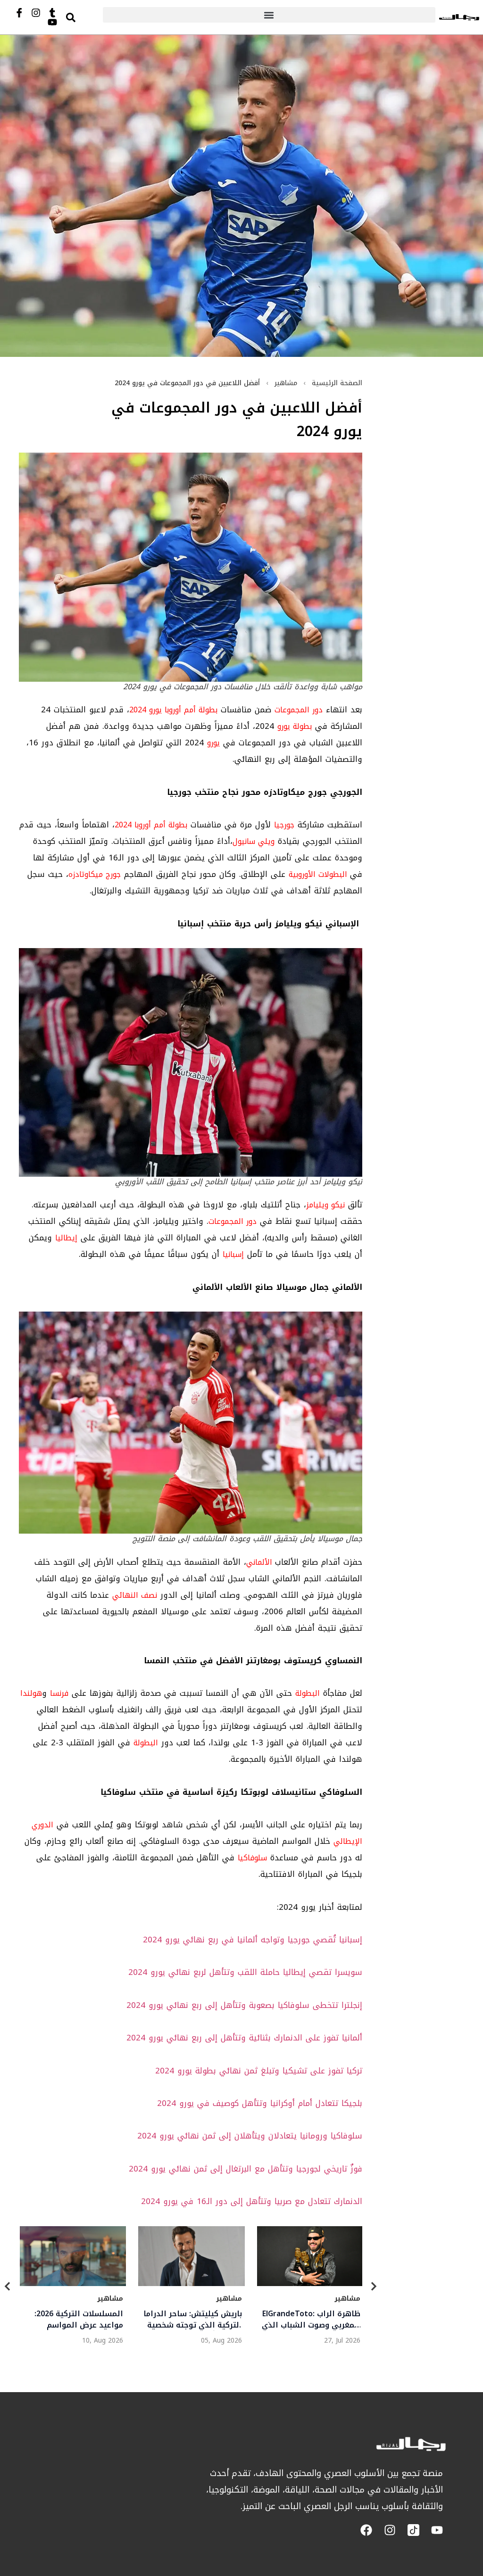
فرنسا (59, 1693)
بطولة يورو (295, 726)
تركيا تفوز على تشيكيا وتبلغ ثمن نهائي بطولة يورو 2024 (259, 2071)
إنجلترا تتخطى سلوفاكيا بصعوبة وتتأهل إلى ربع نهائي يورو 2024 (244, 2005)
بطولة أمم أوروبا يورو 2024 (173, 710)
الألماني (259, 1562)
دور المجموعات (299, 710)
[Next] (374, 2288)
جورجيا (284, 825)
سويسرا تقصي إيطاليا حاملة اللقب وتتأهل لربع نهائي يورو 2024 (245, 1972)
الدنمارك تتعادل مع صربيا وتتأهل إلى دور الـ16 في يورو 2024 (252, 2201)
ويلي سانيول (254, 841)
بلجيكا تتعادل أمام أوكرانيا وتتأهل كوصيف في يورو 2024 (260, 2103)
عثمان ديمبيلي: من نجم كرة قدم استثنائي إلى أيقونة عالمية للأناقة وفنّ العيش (313, 2319)
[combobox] (81, 17)
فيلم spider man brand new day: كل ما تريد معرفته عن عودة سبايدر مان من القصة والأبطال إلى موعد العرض (75, 2319)
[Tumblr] (52, 13)
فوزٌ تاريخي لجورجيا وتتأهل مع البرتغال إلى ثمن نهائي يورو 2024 (246, 2169)
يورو (213, 743)
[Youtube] (52, 22)
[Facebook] (366, 2530)
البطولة (308, 1693)
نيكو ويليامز (325, 1205)
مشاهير (286, 383)
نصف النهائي (135, 1595)
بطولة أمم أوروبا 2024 (151, 825)
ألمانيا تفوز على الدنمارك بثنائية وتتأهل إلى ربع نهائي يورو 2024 (244, 2038)
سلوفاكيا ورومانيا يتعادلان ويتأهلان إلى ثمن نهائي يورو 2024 (250, 2136)
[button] (269, 15)
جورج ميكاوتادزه (95, 874)
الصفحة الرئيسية (337, 383)
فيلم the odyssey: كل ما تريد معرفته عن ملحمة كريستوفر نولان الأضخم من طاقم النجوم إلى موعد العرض (196, 2319)
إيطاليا (66, 1238)
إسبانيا (233, 1254)
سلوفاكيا (252, 1858)
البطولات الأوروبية (319, 874)
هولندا (31, 1693)
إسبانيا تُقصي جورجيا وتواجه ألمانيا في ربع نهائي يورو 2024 (253, 1940)
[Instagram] (36, 13)
